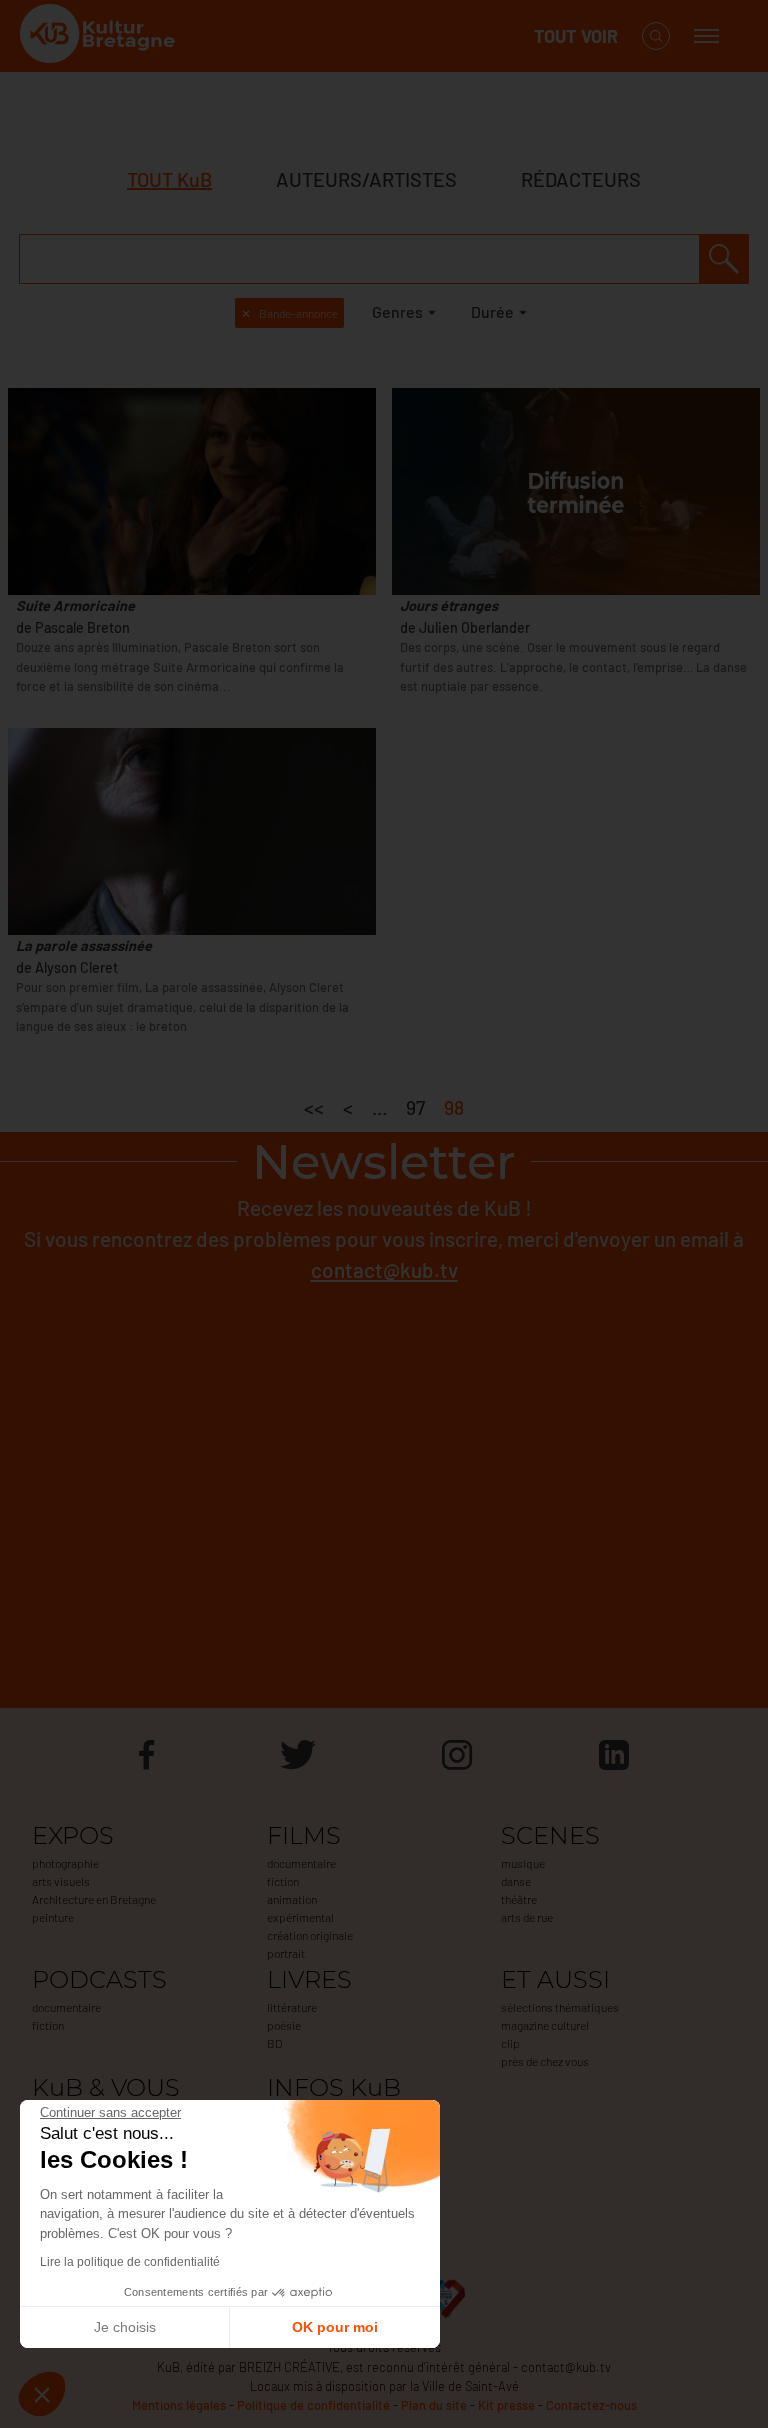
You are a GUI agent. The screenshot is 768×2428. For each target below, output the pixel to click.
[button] (42, 2394)
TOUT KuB (169, 179)
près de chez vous (545, 2061)
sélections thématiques (560, 2007)
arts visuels (61, 1881)
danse (516, 1881)
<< (314, 1107)
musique (523, 1863)
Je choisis (125, 2327)
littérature (292, 2007)
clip (510, 2043)
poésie (284, 2025)
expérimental (300, 1917)
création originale (310, 1935)
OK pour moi (335, 2327)
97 (415, 1107)
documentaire (301, 1863)
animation (292, 1899)
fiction (283, 1881)
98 (454, 1107)
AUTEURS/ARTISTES (366, 179)
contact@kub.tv (384, 1269)
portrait (286, 1953)
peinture (53, 1917)
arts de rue (527, 1917)
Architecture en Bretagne (94, 1899)
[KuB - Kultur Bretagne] (100, 36)
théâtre (519, 1899)
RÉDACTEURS (581, 179)
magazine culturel (545, 2025)
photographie (65, 1863)
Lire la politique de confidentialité (130, 2262)
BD (274, 2043)
